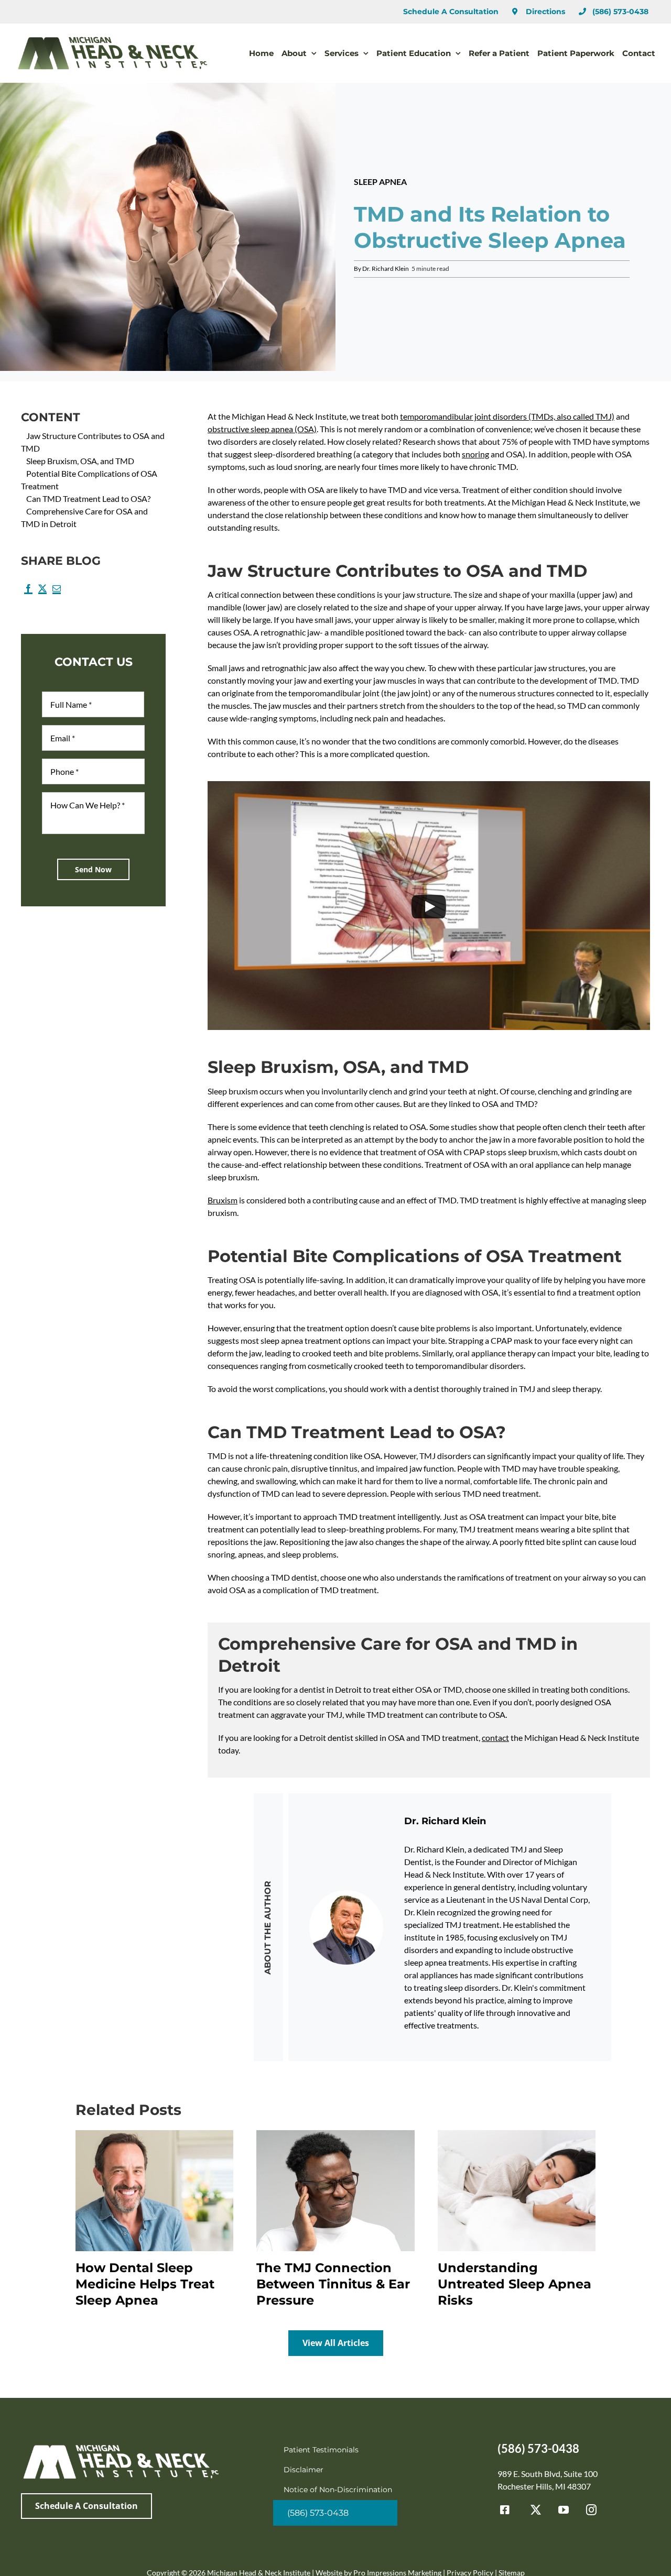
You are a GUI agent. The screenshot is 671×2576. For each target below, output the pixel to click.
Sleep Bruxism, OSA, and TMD (80, 461)
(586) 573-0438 (538, 2448)
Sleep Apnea (380, 182)
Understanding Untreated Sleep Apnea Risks (515, 2284)
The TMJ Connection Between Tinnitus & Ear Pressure (333, 2284)
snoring (475, 454)
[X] (42, 592)
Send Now (93, 869)
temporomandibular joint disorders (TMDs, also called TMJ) (507, 416)
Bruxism (223, 1200)
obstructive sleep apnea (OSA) (262, 429)
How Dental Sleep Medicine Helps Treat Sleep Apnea (145, 2284)
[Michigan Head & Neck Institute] (121, 2446)
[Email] (56, 592)
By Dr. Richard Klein (381, 268)
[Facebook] (28, 592)
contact (495, 1738)
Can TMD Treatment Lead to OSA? (88, 498)
